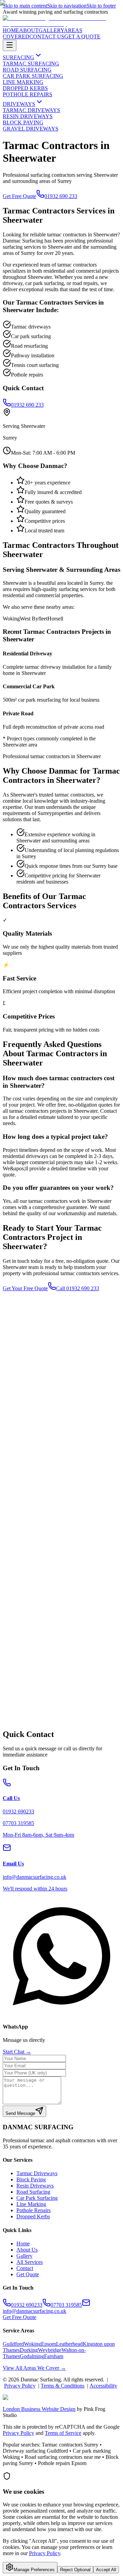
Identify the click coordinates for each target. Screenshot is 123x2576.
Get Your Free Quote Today (33, 1730)
